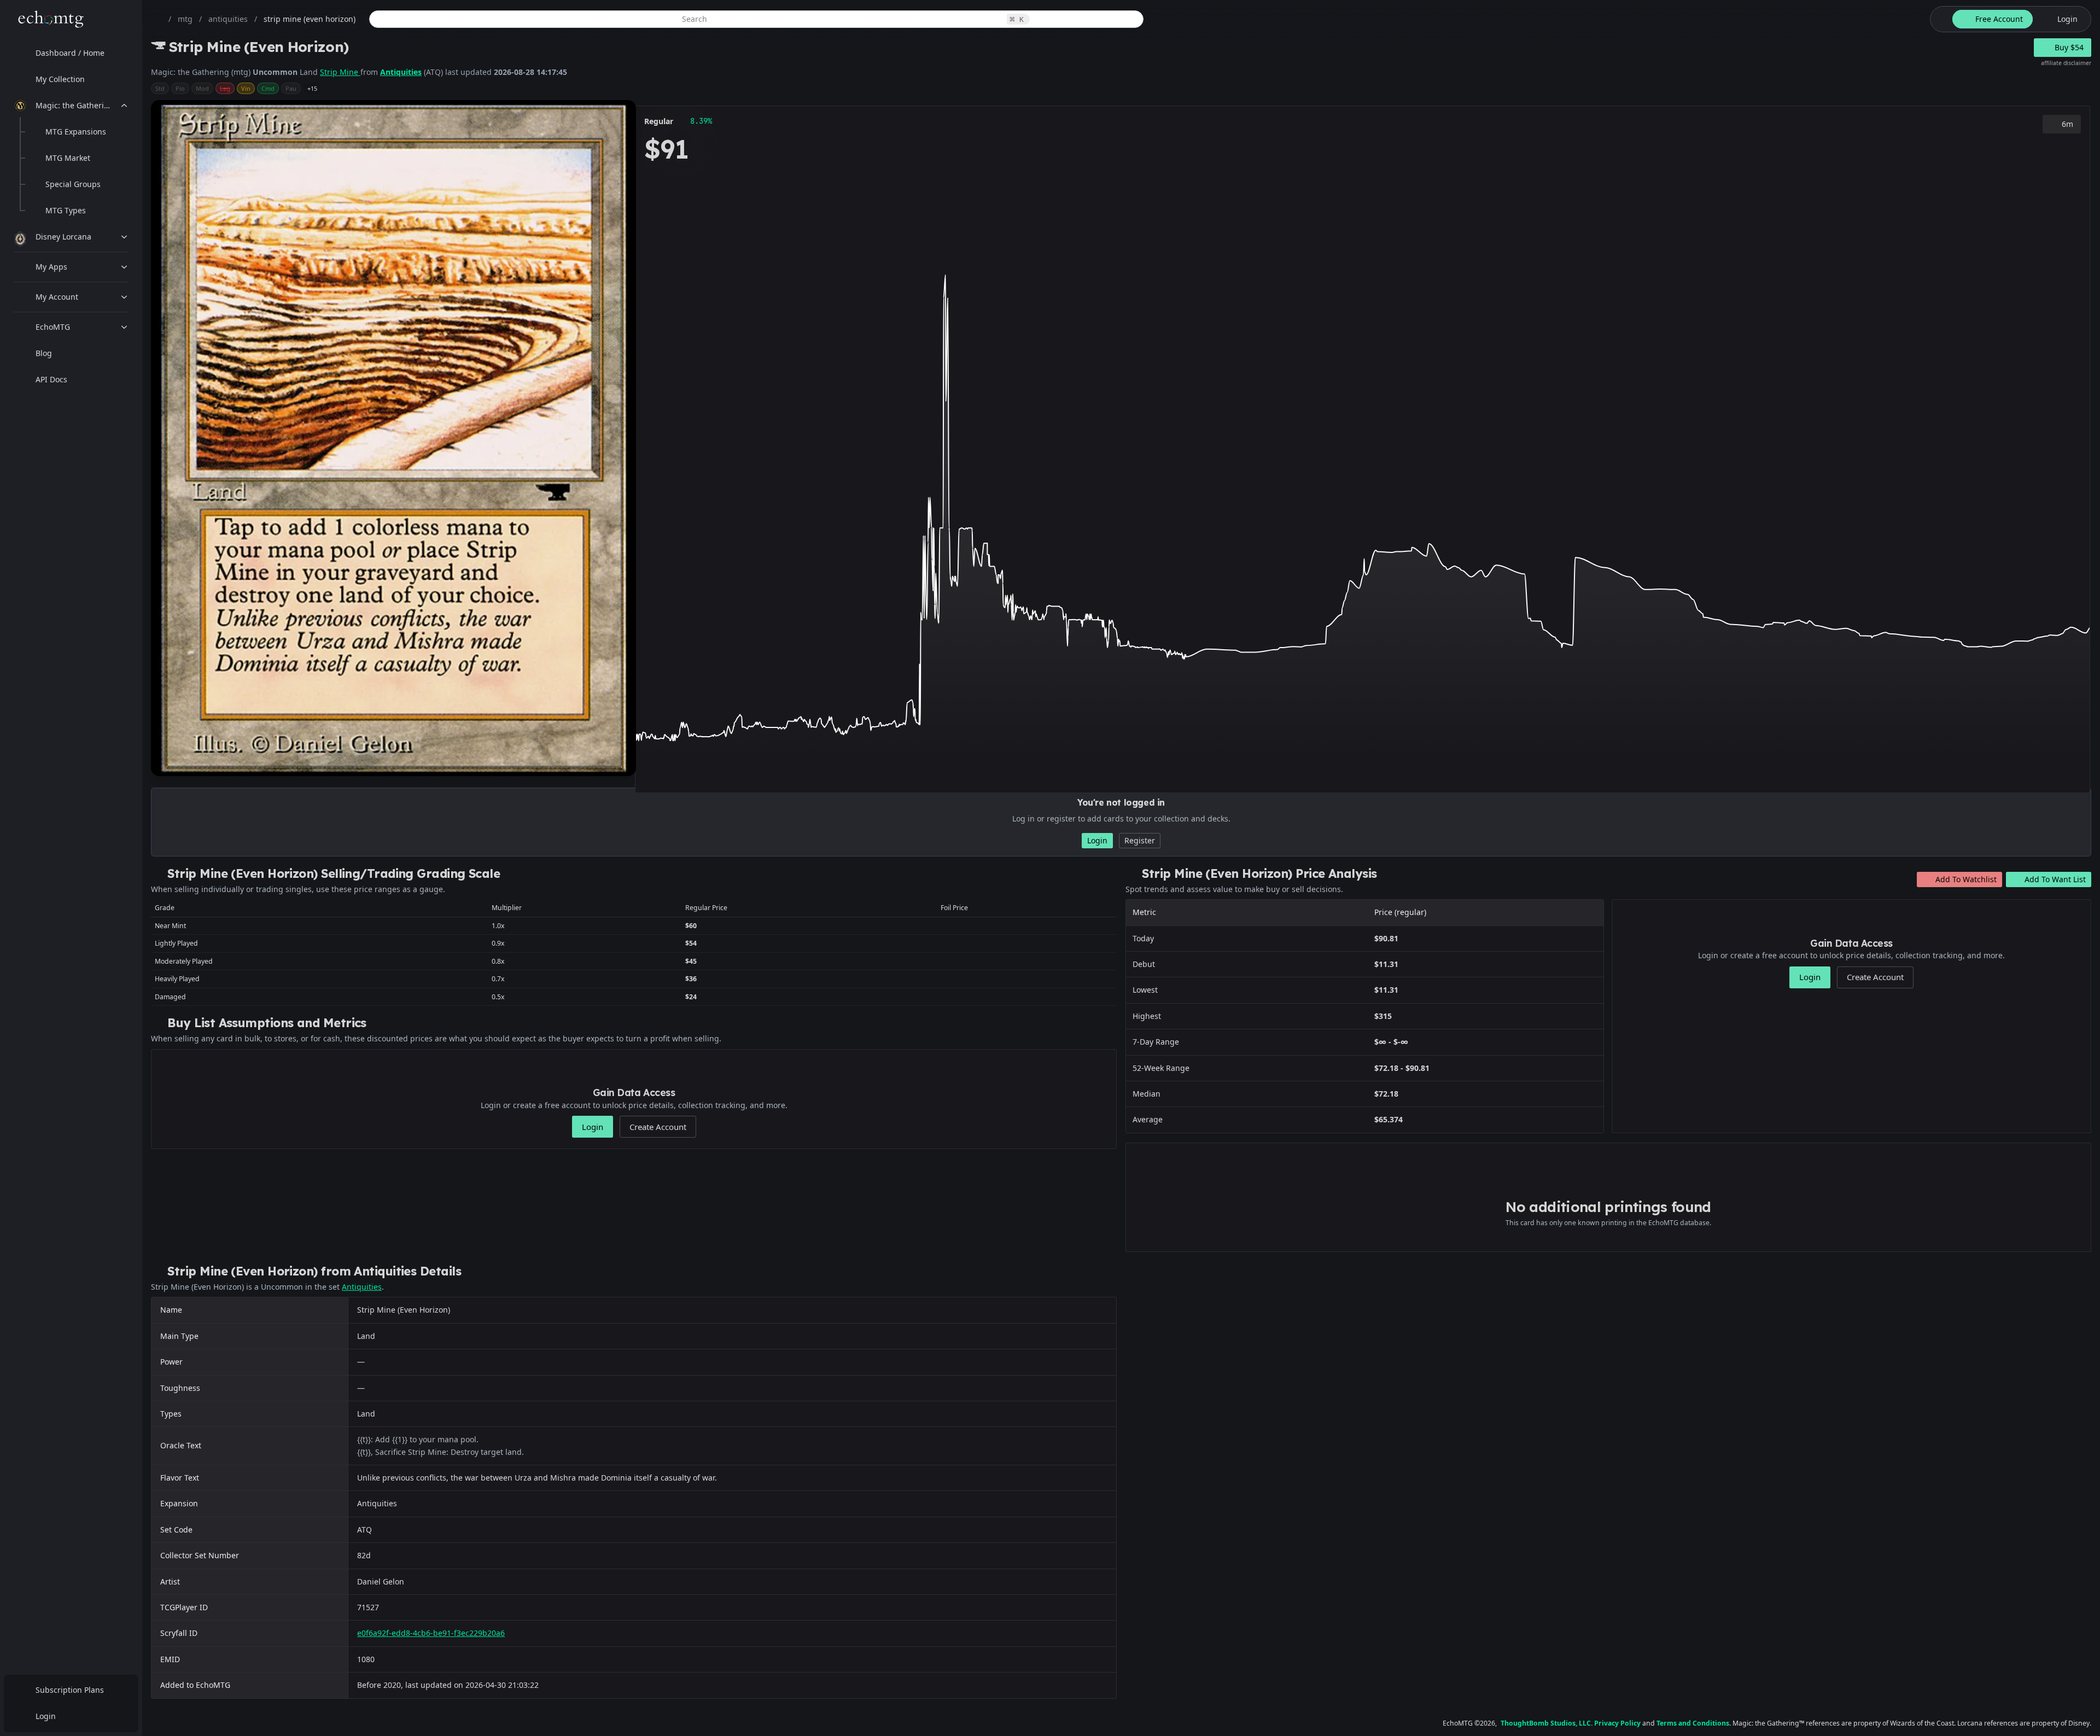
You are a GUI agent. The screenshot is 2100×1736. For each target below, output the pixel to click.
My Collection (60, 79)
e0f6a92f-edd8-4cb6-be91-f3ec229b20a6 (431, 1633)
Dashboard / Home (70, 53)
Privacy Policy (1617, 1723)
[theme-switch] (1939, 19)
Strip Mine (340, 72)
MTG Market (68, 158)
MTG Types (66, 210)
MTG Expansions (76, 132)
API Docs (51, 379)
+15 (312, 88)
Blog (44, 353)
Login (46, 1716)
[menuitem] (71, 53)
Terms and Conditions (1693, 1723)
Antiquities (401, 72)
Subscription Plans (70, 1690)
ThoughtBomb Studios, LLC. (1547, 1723)
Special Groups (73, 184)
